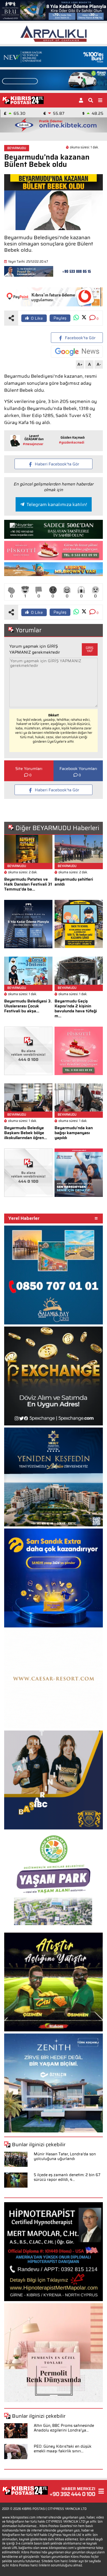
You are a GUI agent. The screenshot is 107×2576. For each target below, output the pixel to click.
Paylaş (60, 318)
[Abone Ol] (77, 352)
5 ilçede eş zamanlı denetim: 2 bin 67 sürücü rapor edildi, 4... (67, 2177)
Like (37, 318)
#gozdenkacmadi (72, 442)
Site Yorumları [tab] (29, 769)
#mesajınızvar (33, 444)
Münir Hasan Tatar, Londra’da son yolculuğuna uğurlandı (65, 2156)
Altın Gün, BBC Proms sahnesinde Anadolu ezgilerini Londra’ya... (64, 2428)
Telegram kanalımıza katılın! (57, 504)
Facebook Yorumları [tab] (78, 769)
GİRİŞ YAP (90, 649)
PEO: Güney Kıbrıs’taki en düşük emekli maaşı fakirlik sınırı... (63, 2449)
